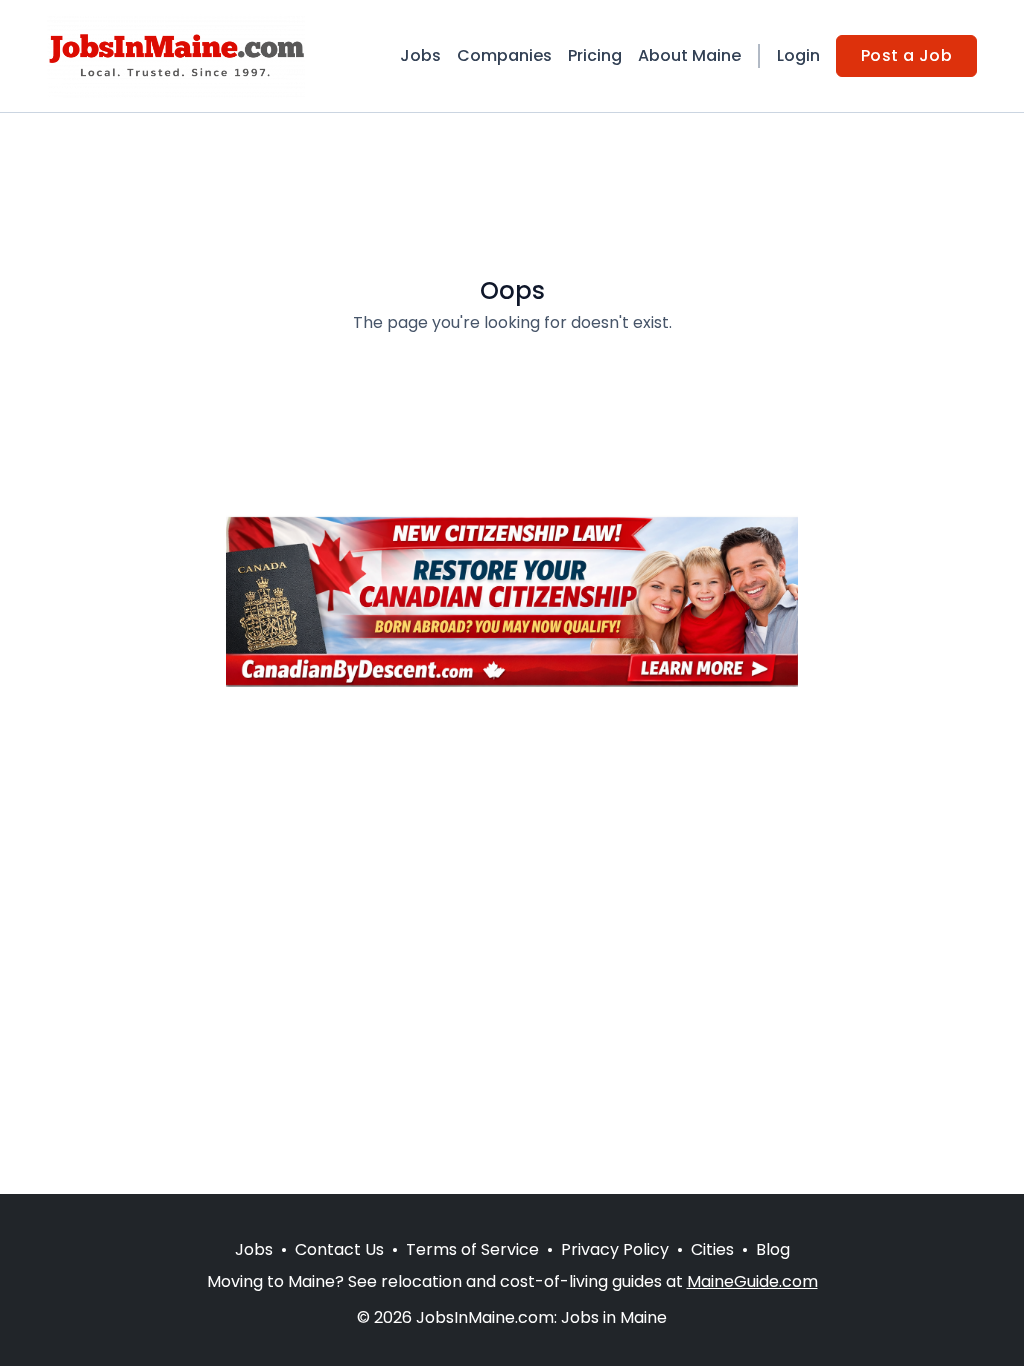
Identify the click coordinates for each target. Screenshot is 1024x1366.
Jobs (420, 55)
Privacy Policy (615, 1249)
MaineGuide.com (752, 1281)
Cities (712, 1249)
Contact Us (339, 1249)
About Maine (689, 55)
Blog (773, 1249)
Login (798, 55)
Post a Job (906, 55)
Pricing (595, 55)
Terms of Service (472, 1249)
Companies (504, 55)
